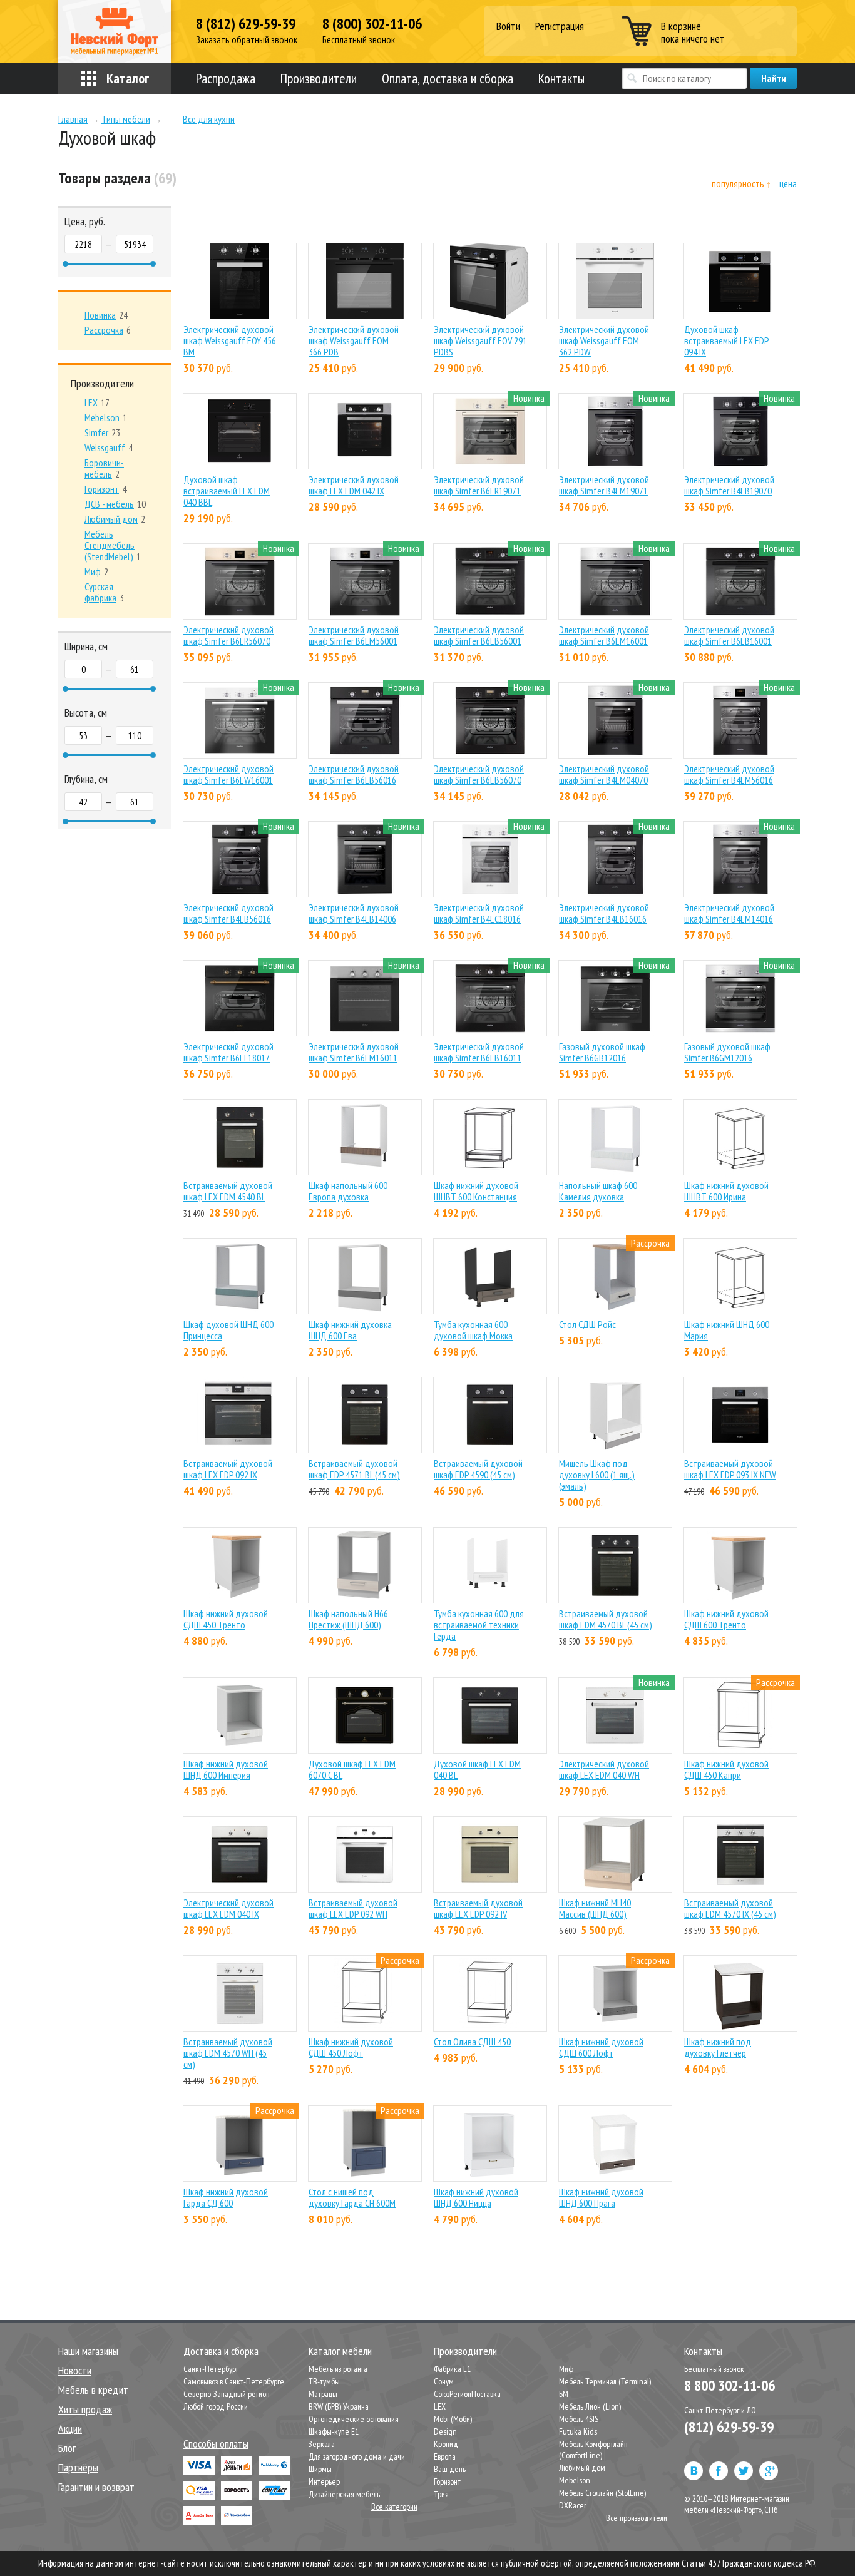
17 (97, 402)
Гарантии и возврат (96, 2487)
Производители (319, 78)
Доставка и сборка (221, 2351)
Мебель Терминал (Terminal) (605, 2381)
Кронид (446, 2444)
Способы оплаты (216, 2444)
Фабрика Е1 (452, 2369)
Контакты (561, 78)
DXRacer (573, 2505)
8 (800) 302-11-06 (372, 24)
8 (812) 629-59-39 (246, 24)
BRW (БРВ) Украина (339, 2406)
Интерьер (324, 2481)
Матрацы (323, 2394)
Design (445, 2431)
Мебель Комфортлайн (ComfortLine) (593, 2450)
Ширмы (320, 2469)
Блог (67, 2448)
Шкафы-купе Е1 (334, 2431)
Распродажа (226, 78)
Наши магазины (88, 2351)
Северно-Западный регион (227, 2394)
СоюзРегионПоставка (467, 2394)
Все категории (394, 2507)
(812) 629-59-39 (729, 2427)
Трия (441, 2494)
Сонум (444, 2381)
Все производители (637, 2518)
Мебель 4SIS (579, 2419)
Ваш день (450, 2469)
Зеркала (322, 2444)
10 (115, 504)
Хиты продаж (85, 2409)
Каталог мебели (340, 2351)
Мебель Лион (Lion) (590, 2406)
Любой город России (216, 2406)
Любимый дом (582, 2468)
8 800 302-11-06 (730, 2385)
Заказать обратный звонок (247, 40)
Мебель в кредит (93, 2390)
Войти (508, 27)
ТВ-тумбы (324, 2381)
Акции (70, 2429)
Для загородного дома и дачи (357, 2456)
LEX (440, 2406)
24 (106, 315)
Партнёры (78, 2467)
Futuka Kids (578, 2431)
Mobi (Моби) (453, 2419)
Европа (445, 2456)
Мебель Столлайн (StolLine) (602, 2493)
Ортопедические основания (354, 2419)
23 (102, 432)
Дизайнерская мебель (344, 2494)
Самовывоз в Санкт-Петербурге (234, 2381)
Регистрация (560, 26)
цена (788, 184)
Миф (566, 2369)
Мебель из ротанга (338, 2369)
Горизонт (447, 2481)
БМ (564, 2394)
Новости (75, 2370)
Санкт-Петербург (211, 2369)
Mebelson (575, 2480)
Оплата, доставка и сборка (448, 78)
